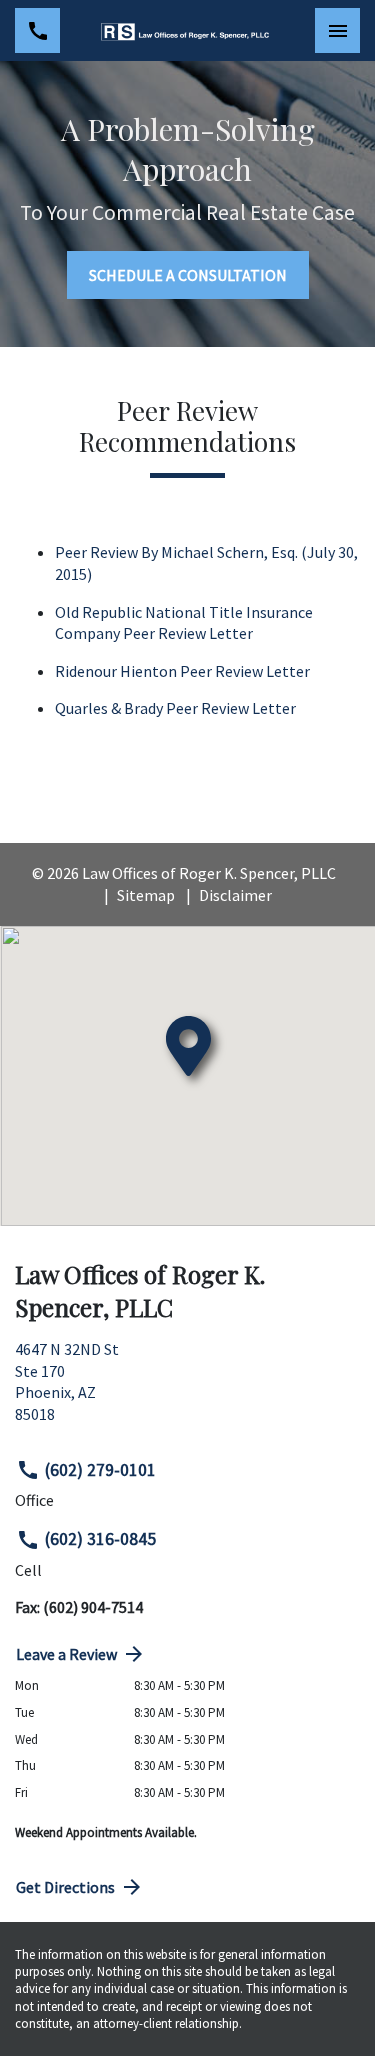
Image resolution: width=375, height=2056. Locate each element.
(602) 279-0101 (100, 1470)
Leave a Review (66, 1654)
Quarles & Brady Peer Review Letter (175, 708)
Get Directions (65, 1887)
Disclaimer (235, 895)
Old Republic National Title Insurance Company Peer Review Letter (185, 623)
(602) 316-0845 (100, 1539)
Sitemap (146, 895)
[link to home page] (187, 31)
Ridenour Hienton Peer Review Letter (182, 671)
